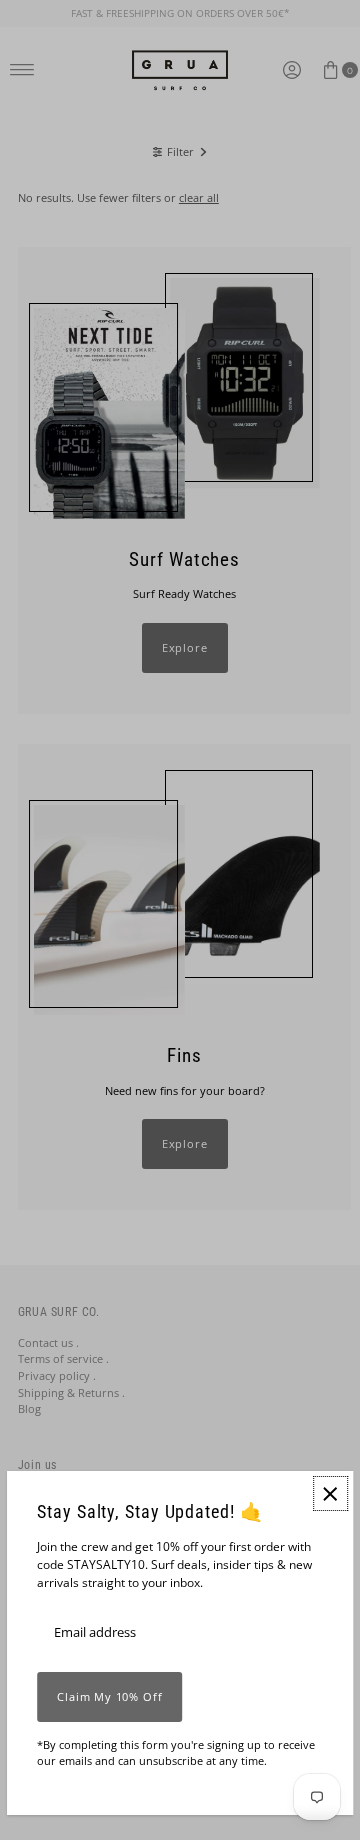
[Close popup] (330, 1493)
